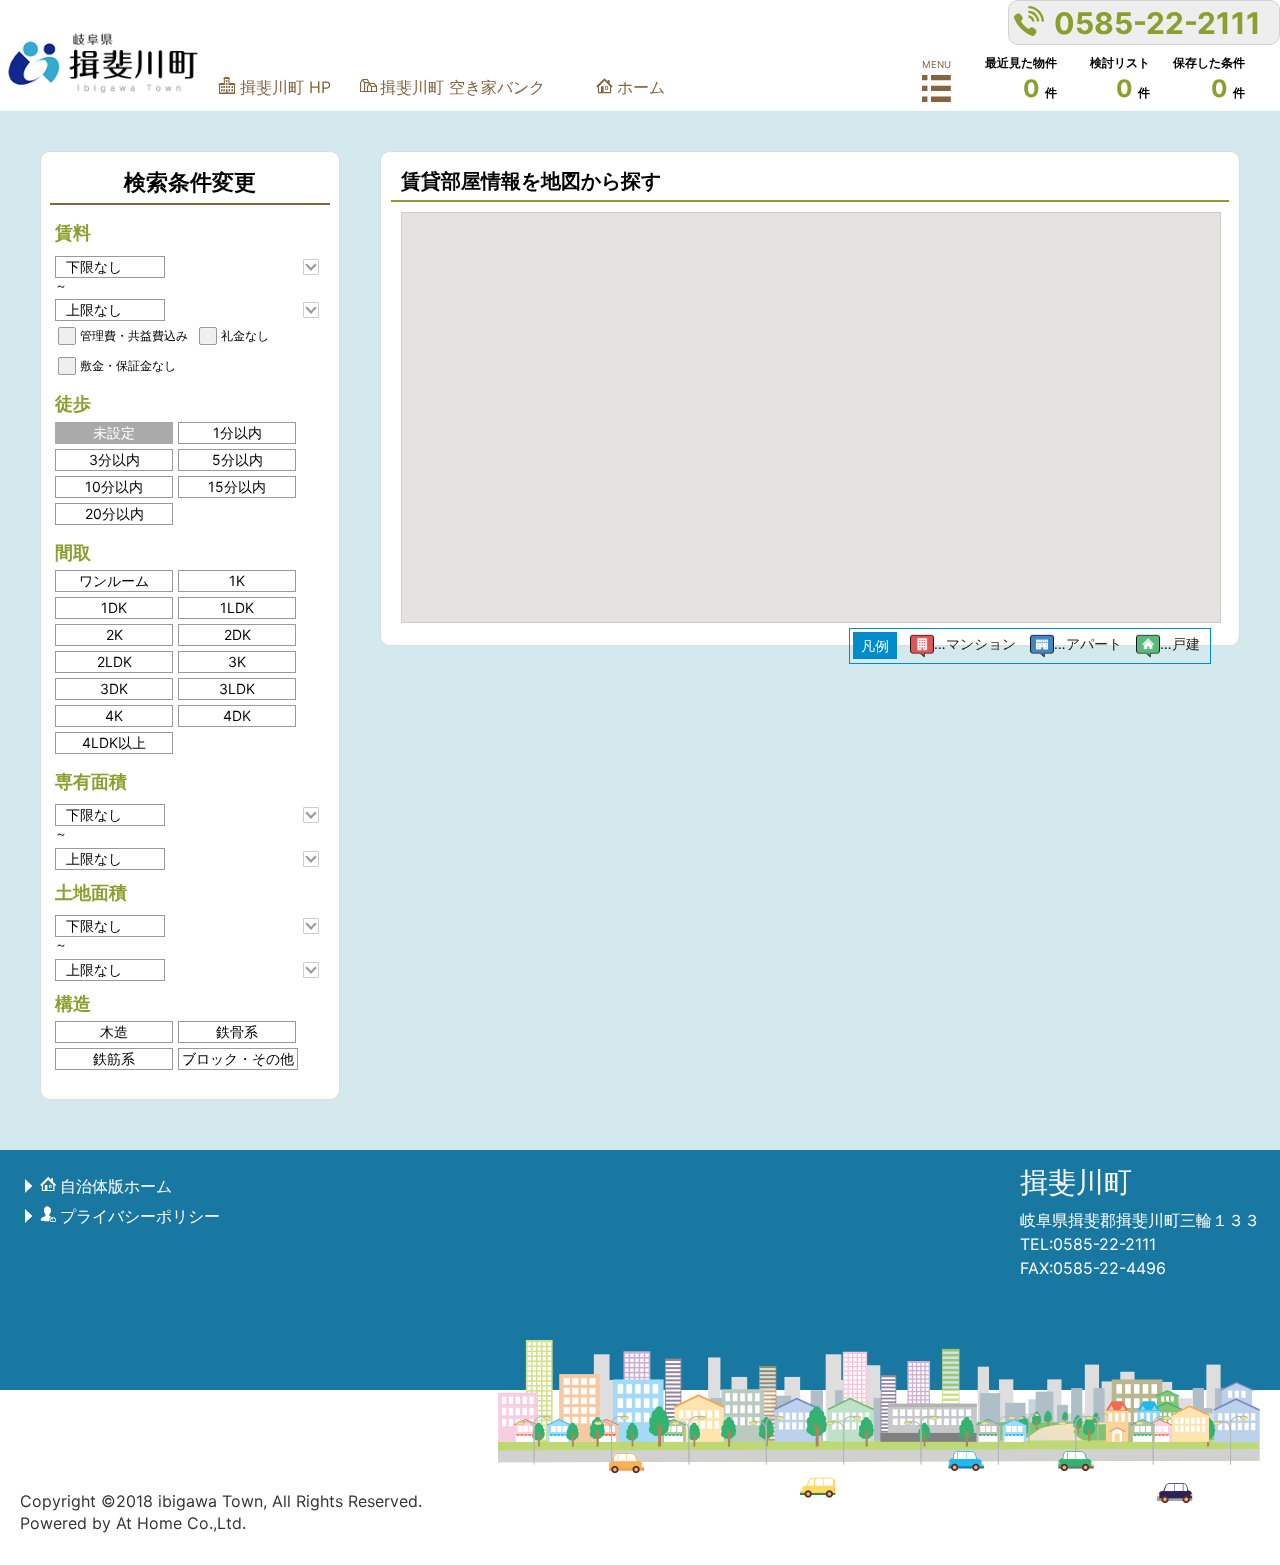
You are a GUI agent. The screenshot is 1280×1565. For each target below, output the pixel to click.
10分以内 (114, 486)
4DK (237, 715)
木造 (114, 1031)
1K (237, 580)
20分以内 (114, 513)
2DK (237, 634)
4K (114, 715)
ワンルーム (114, 580)
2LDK (114, 661)
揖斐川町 (1076, 1182)
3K (237, 661)
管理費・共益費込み (134, 335)
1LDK (237, 607)
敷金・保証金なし (128, 365)
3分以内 (114, 459)
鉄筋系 (114, 1058)
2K (114, 634)
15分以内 (237, 486)
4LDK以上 (114, 742)
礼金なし (245, 335)
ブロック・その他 (238, 1058)
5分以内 (237, 459)
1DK (114, 607)
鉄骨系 (237, 1031)
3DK (114, 688)
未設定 (114, 432)
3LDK (237, 688)
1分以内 (237, 432)
